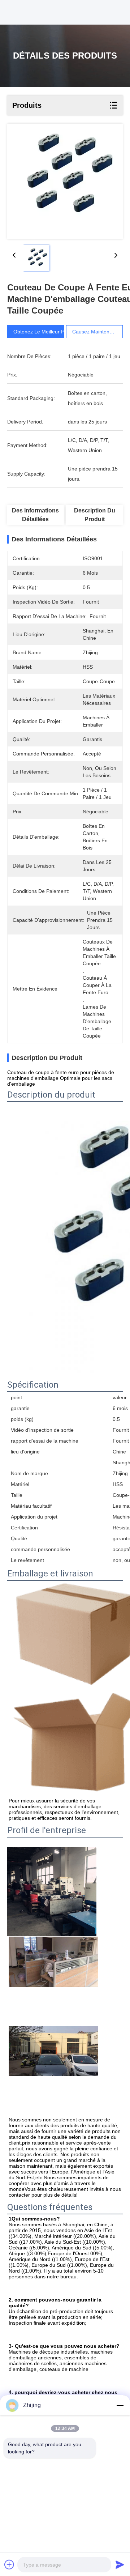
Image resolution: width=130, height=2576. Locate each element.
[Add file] (9, 2564)
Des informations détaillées (35, 515)
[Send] (120, 2564)
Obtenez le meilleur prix (42, 332)
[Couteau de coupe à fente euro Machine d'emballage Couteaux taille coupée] (65, 181)
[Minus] (120, 2405)
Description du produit (95, 515)
